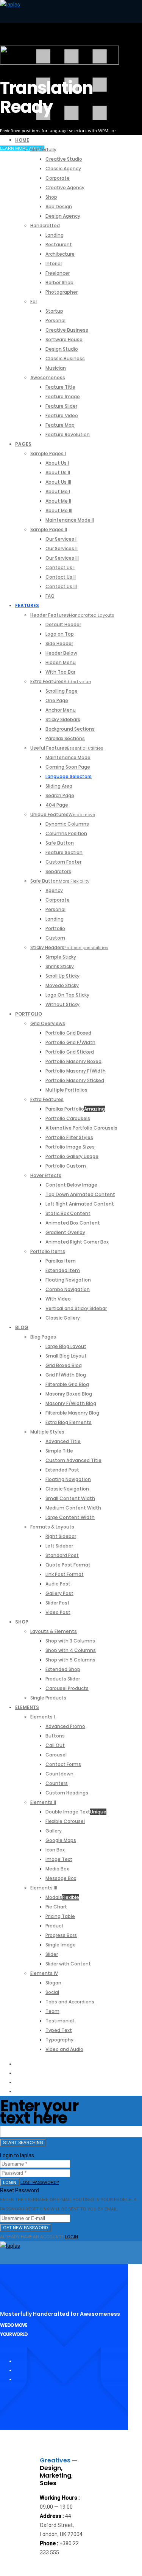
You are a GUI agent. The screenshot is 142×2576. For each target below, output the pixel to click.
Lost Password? (40, 2182)
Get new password (26, 2228)
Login (10, 2182)
